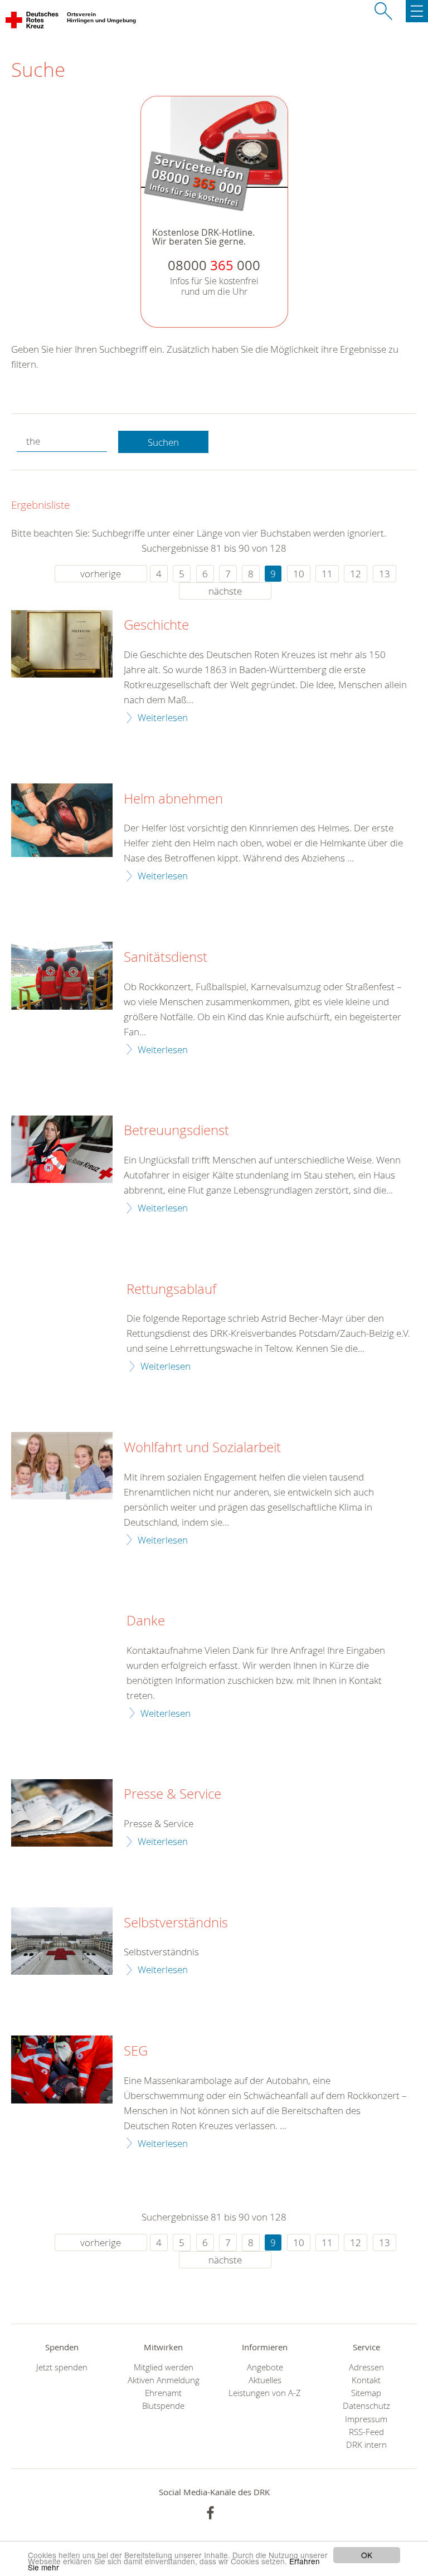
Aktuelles (265, 2380)
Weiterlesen (163, 717)
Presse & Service (172, 1794)
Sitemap (366, 2393)
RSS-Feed (366, 2432)
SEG (136, 2051)
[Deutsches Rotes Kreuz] (33, 22)
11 (327, 574)
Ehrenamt (163, 2393)
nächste (225, 591)
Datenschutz (366, 2406)
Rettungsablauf (171, 1289)
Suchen (163, 442)
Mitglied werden (164, 2367)
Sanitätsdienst (166, 957)
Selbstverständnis (176, 1923)
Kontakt (366, 2380)
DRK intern (366, 2445)
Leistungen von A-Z (265, 2393)
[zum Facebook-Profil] (210, 2513)
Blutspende (163, 2406)
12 (356, 574)
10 (299, 574)
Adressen (366, 2367)
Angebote (265, 2367)
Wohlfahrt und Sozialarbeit (202, 1448)
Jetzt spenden (62, 2367)
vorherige (101, 574)
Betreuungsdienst (176, 1131)
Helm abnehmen (173, 799)
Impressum (366, 2419)
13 (385, 574)
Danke (146, 1621)
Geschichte (156, 625)
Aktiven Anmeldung (164, 2380)
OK (367, 2555)
